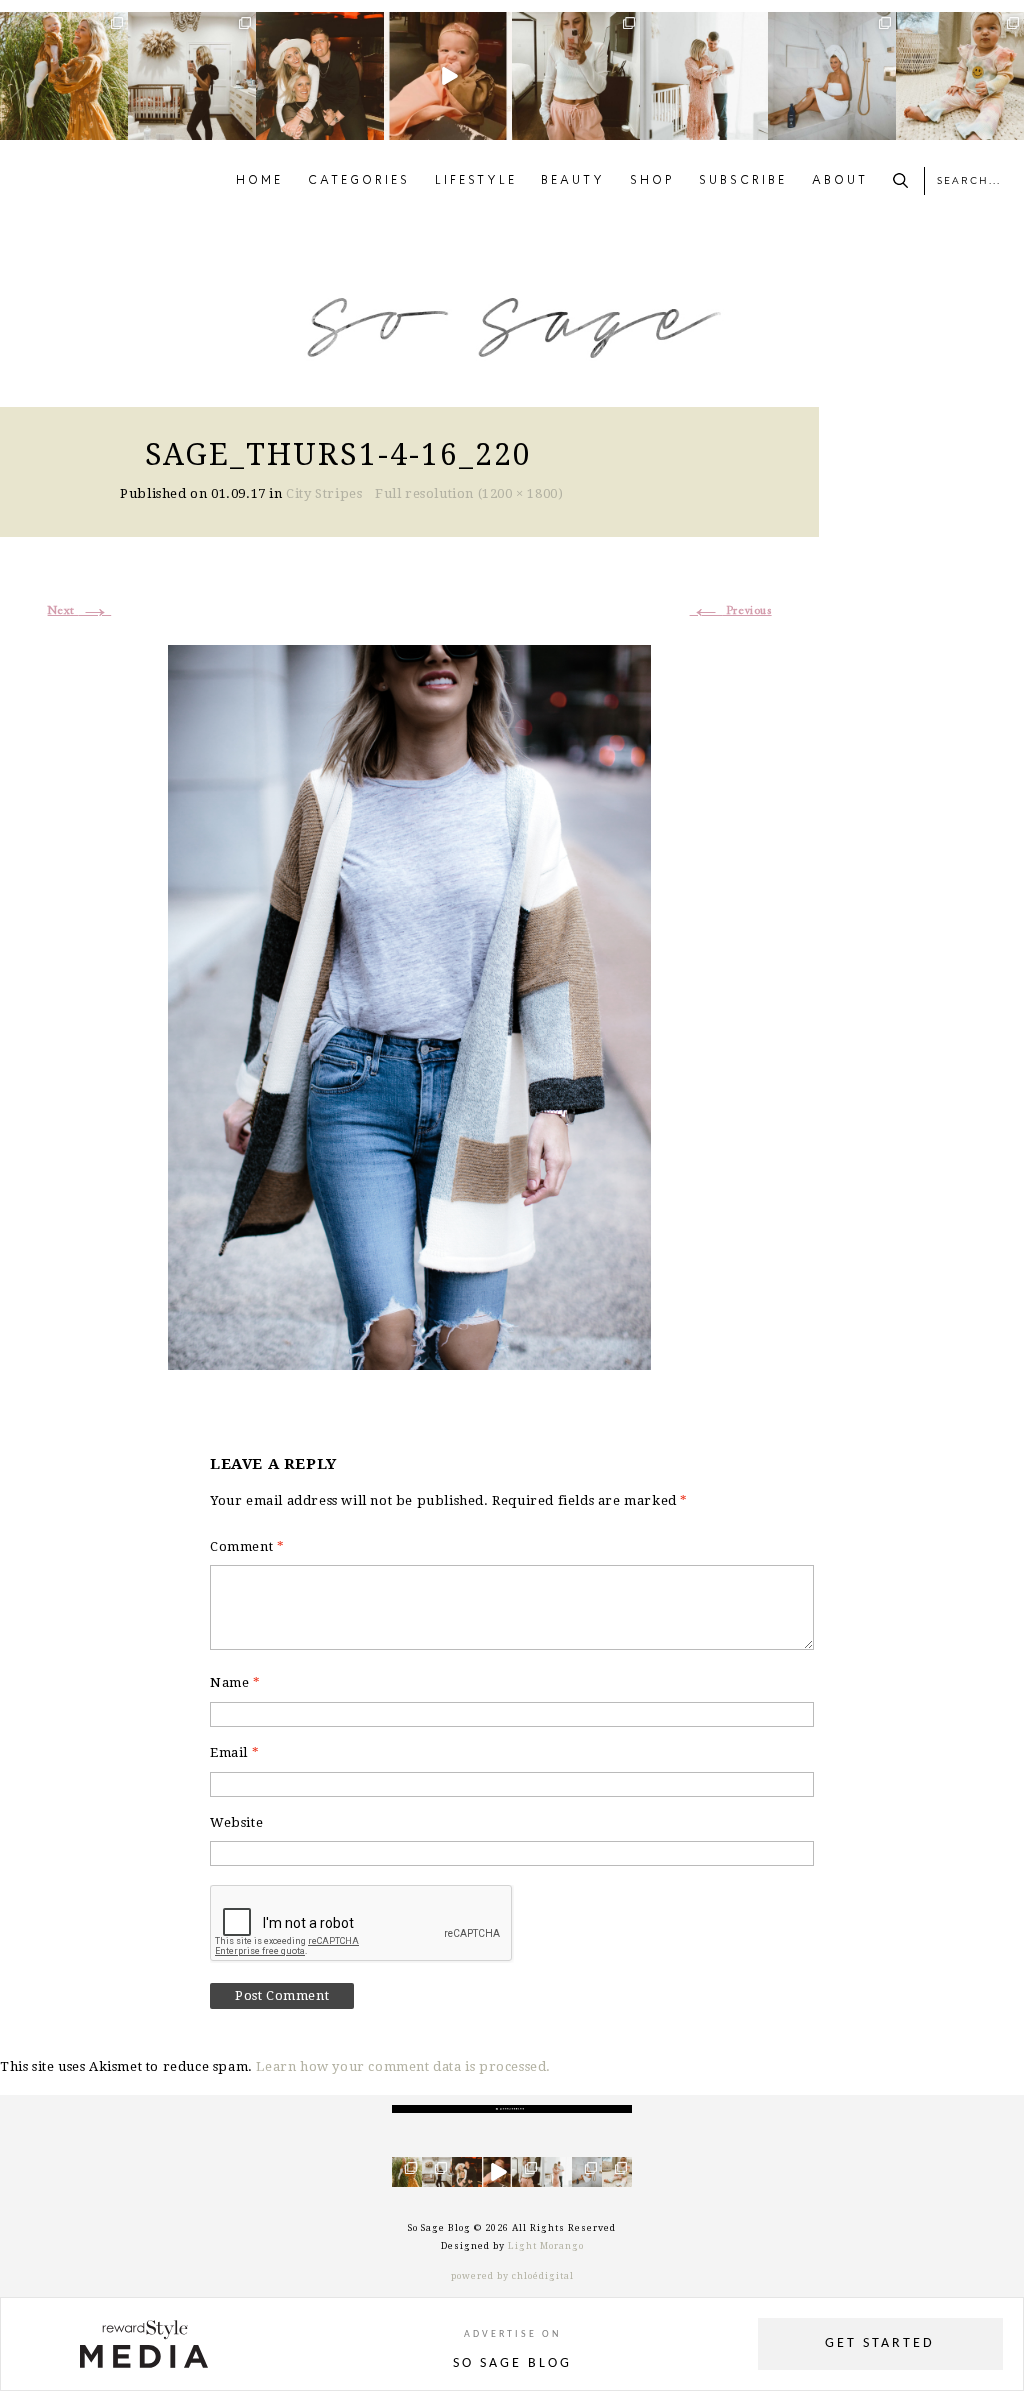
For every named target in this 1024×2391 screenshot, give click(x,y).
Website (236, 1822)
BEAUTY (573, 181)
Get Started (880, 2343)
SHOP (652, 181)
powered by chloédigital (512, 2276)
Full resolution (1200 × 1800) (469, 493)
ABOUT (840, 181)
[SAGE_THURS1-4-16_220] (409, 1005)
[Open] (64, 76)
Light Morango (546, 2246)
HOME (259, 181)
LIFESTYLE (476, 181)
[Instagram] (116, 128)
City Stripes (324, 493)
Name (235, 1682)
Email (234, 1752)
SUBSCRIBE (743, 181)
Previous (731, 611)
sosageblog (62, 27)
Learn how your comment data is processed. (403, 2066)
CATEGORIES (359, 181)
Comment (247, 1546)
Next (80, 611)
